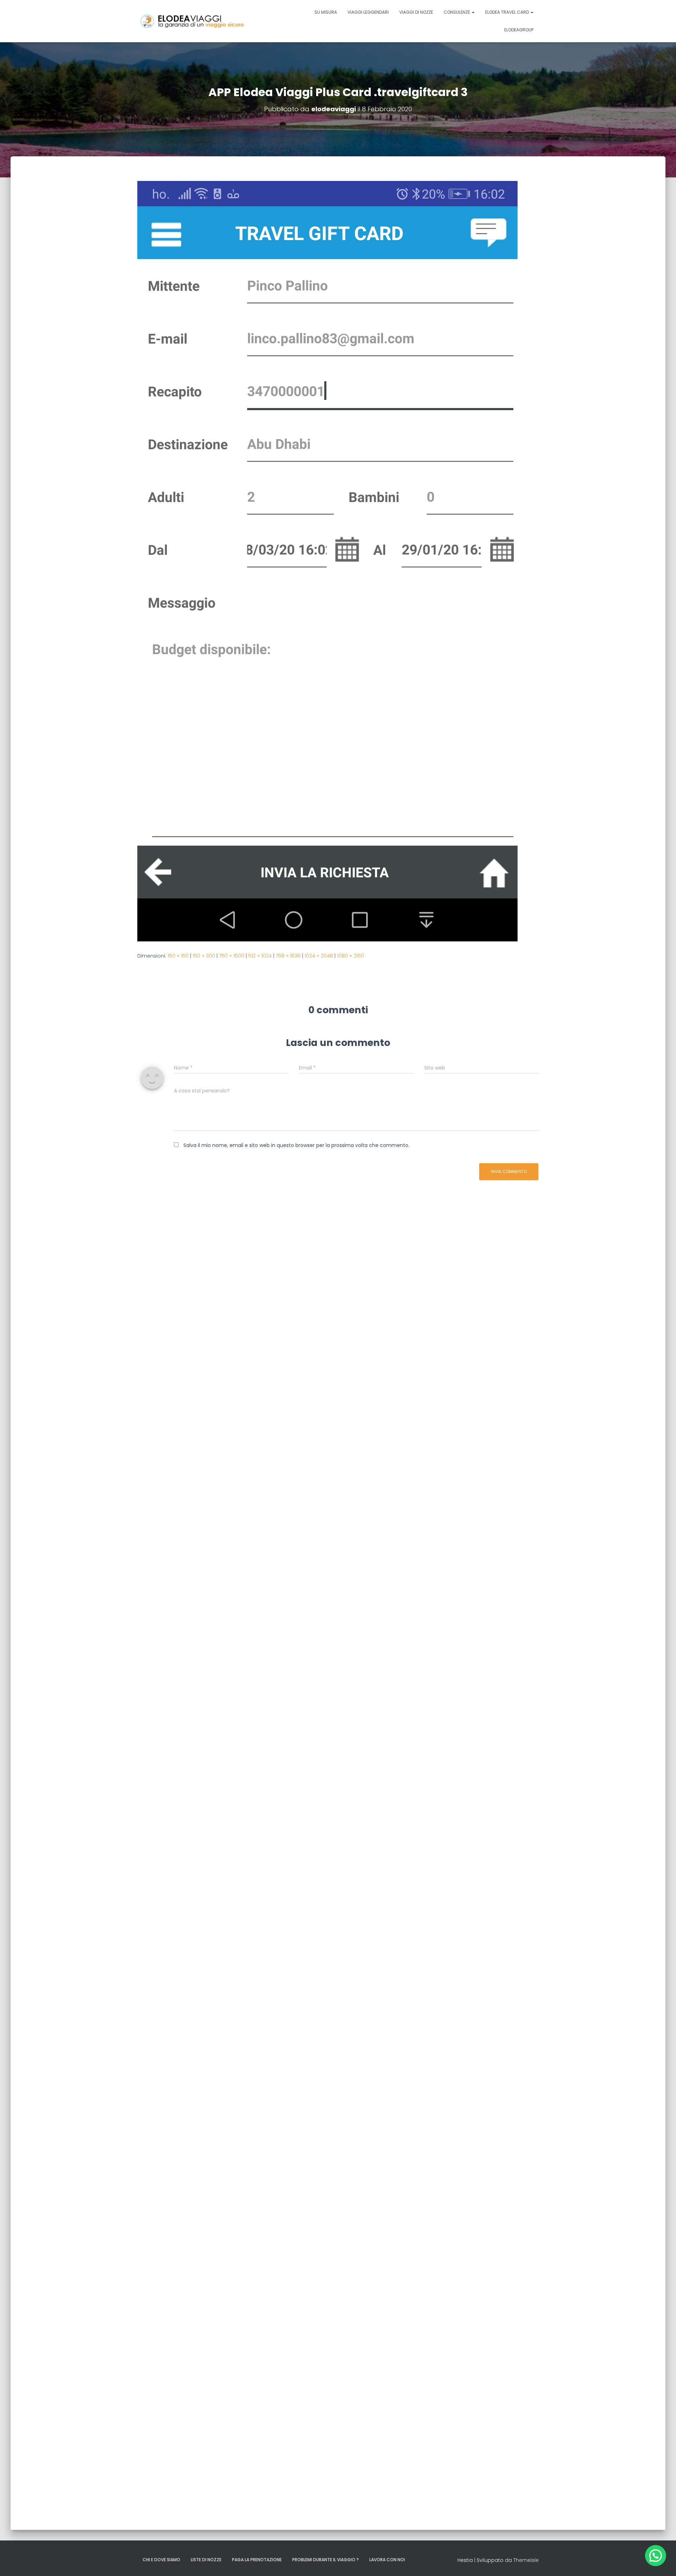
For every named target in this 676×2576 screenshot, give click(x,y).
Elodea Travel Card (508, 12)
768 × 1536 (288, 956)
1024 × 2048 (319, 956)
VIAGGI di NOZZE (416, 12)
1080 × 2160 (350, 956)
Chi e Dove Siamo (161, 2560)
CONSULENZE (457, 12)
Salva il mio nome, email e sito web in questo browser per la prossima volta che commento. (296, 1145)
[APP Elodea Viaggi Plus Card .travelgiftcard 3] (327, 561)
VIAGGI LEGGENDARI (368, 12)
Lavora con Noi (387, 2560)
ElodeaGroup (519, 30)
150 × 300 (204, 956)
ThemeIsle (526, 2560)
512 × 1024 (260, 956)
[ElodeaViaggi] (208, 21)
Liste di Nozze (206, 2560)
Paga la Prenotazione (257, 2560)
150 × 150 (178, 956)
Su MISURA (326, 12)
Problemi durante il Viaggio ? (326, 2560)
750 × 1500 (232, 956)
